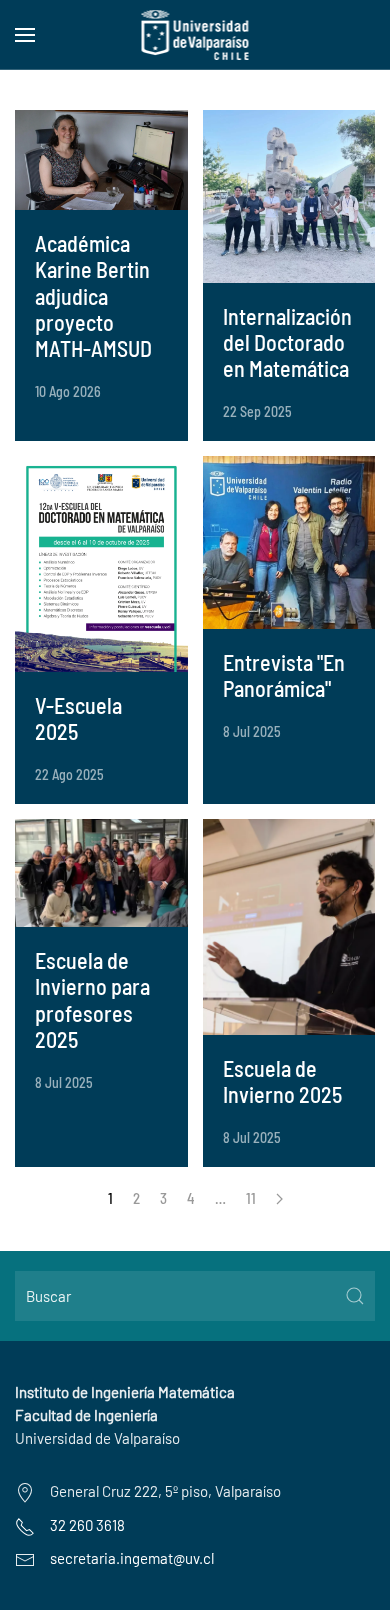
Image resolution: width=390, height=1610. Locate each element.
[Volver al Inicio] (195, 35)
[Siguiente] (279, 1199)
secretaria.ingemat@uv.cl (132, 1558)
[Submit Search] (355, 1296)
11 (251, 1198)
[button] (25, 35)
